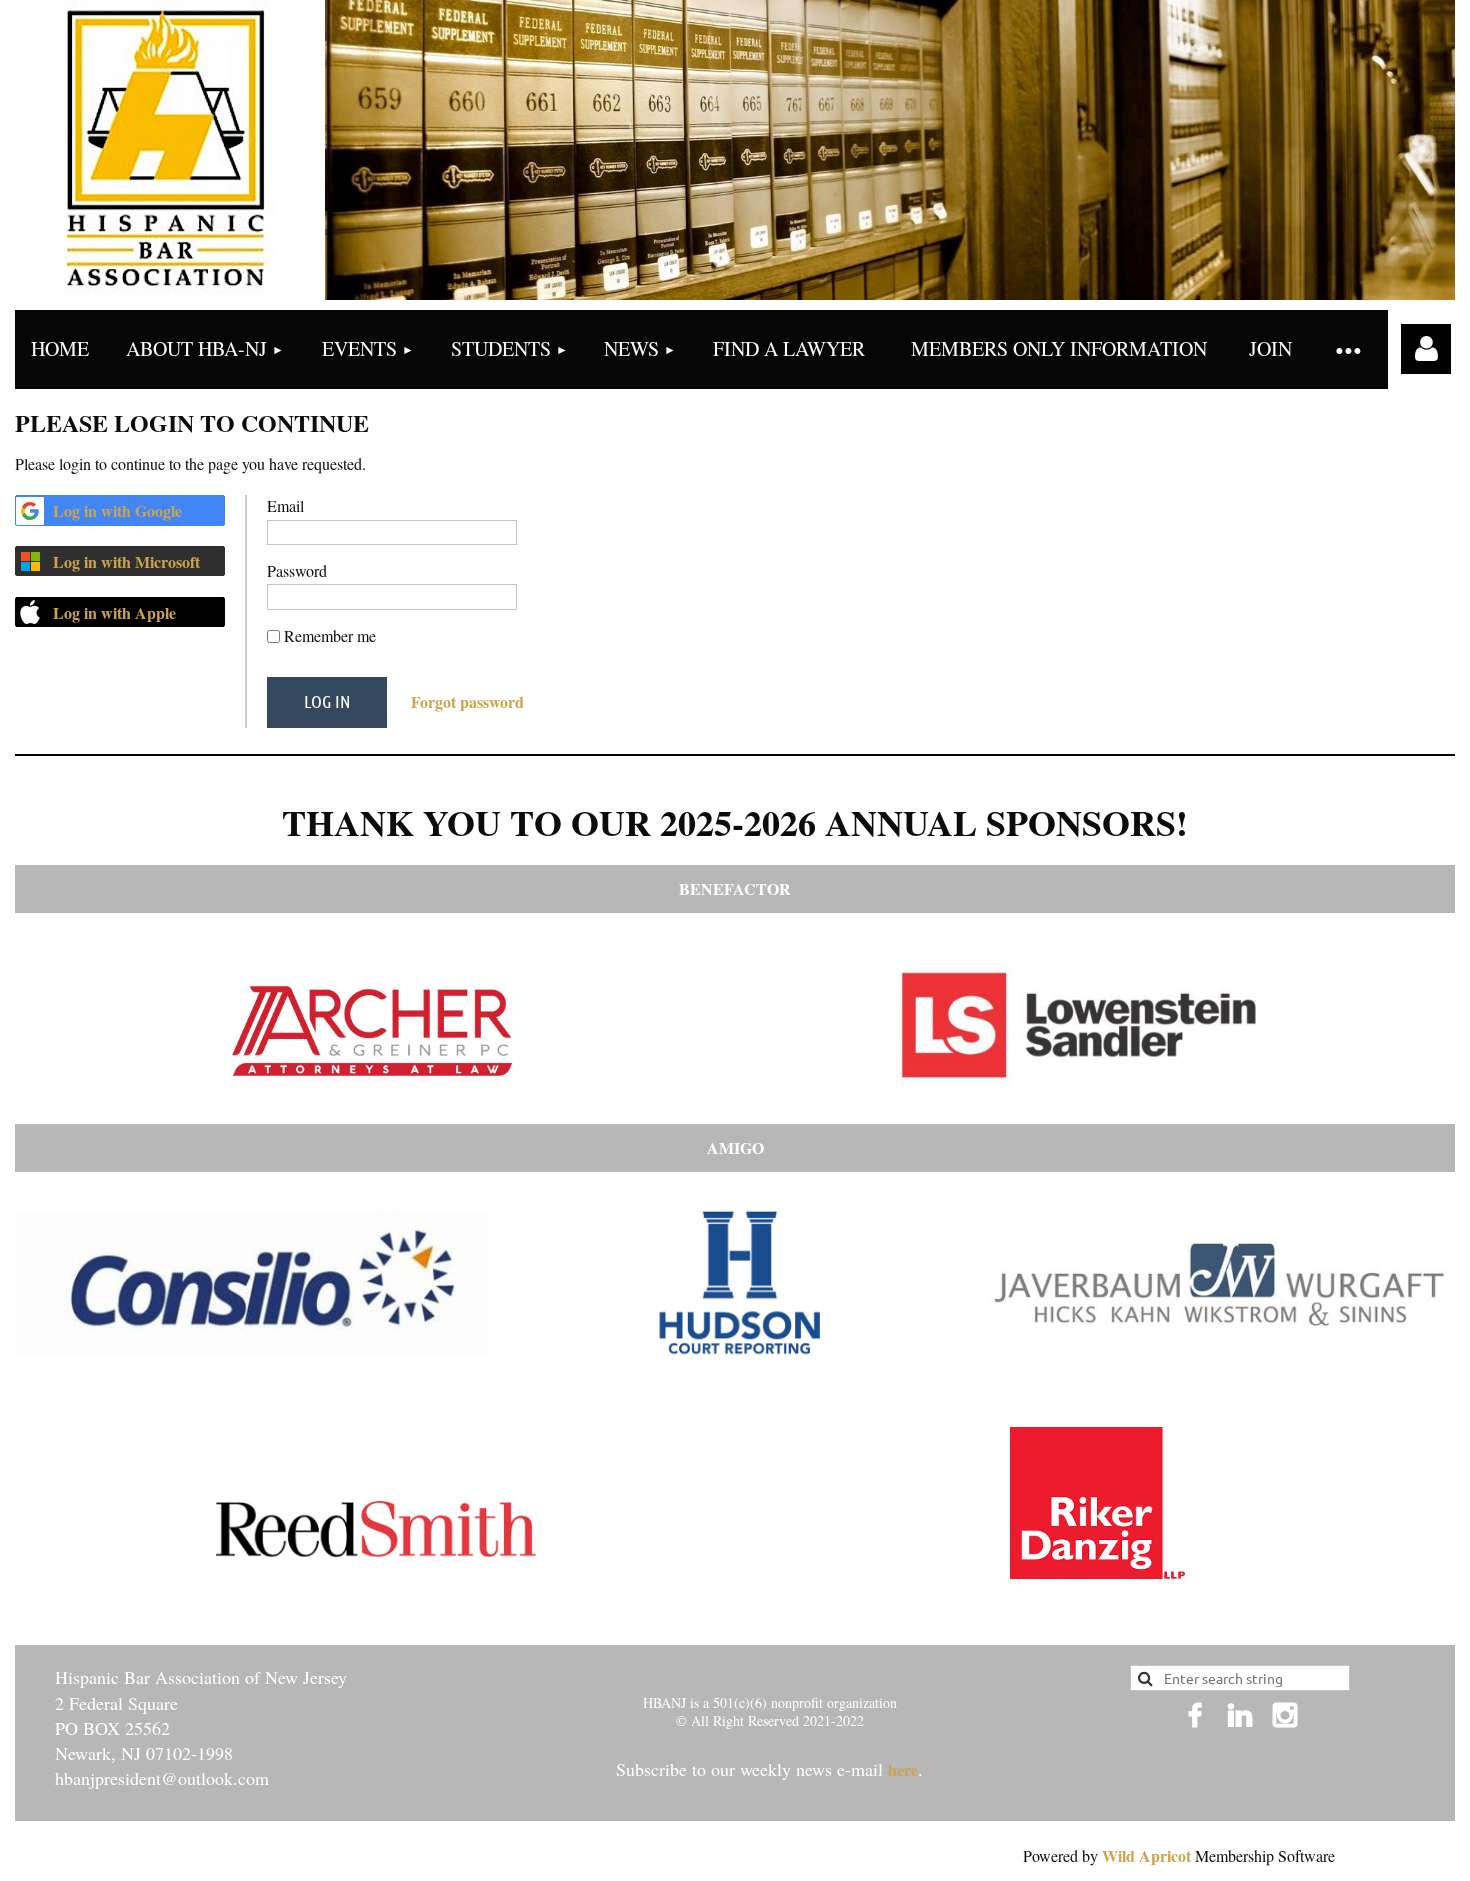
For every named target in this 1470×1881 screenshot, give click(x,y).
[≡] (1348, 349)
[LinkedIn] (1240, 1715)
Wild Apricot (1146, 1855)
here (903, 1769)
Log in (1426, 349)
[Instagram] (1285, 1715)
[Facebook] (1195, 1715)
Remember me (330, 635)
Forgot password (467, 701)
